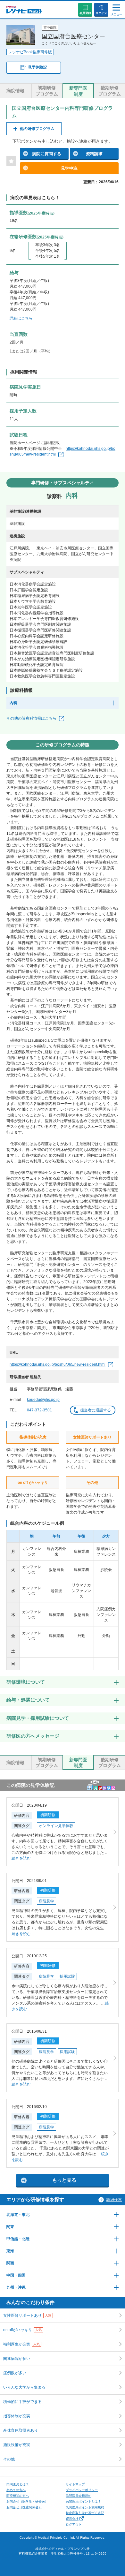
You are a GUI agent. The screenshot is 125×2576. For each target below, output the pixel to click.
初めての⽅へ (16, 2490)
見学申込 (69, 168)
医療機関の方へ (18, 2496)
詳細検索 (114, 2200)
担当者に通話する (96, 1410)
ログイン (101, 13)
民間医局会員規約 (79, 2496)
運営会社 (72, 2519)
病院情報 (15, 91)
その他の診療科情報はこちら (31, 718)
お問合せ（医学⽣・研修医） (27, 2501)
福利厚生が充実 (21, 2344)
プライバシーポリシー (82, 2490)
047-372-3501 (39, 1410)
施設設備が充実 (17, 2445)
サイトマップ (75, 2484)
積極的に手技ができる (22, 2402)
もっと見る (64, 2180)
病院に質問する (47, 154)
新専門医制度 (78, 91)
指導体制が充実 (17, 2416)
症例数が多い (15, 2373)
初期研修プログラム (47, 91)
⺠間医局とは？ (18, 2484)
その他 (9, 2459)
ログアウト (74, 2524)
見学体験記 (37, 67)
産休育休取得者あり (21, 2430)
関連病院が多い (17, 2359)
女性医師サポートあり (27, 2315)
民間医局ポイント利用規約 (85, 2507)
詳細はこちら (21, 318)
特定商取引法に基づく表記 (85, 2513)
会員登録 (85, 13)
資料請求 (94, 154)
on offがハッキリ (22, 2330)
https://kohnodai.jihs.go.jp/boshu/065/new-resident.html (58, 1364)
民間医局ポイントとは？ (83, 2501)
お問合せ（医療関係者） (24, 2507)
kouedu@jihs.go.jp (43, 1400)
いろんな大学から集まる (24, 2387)
